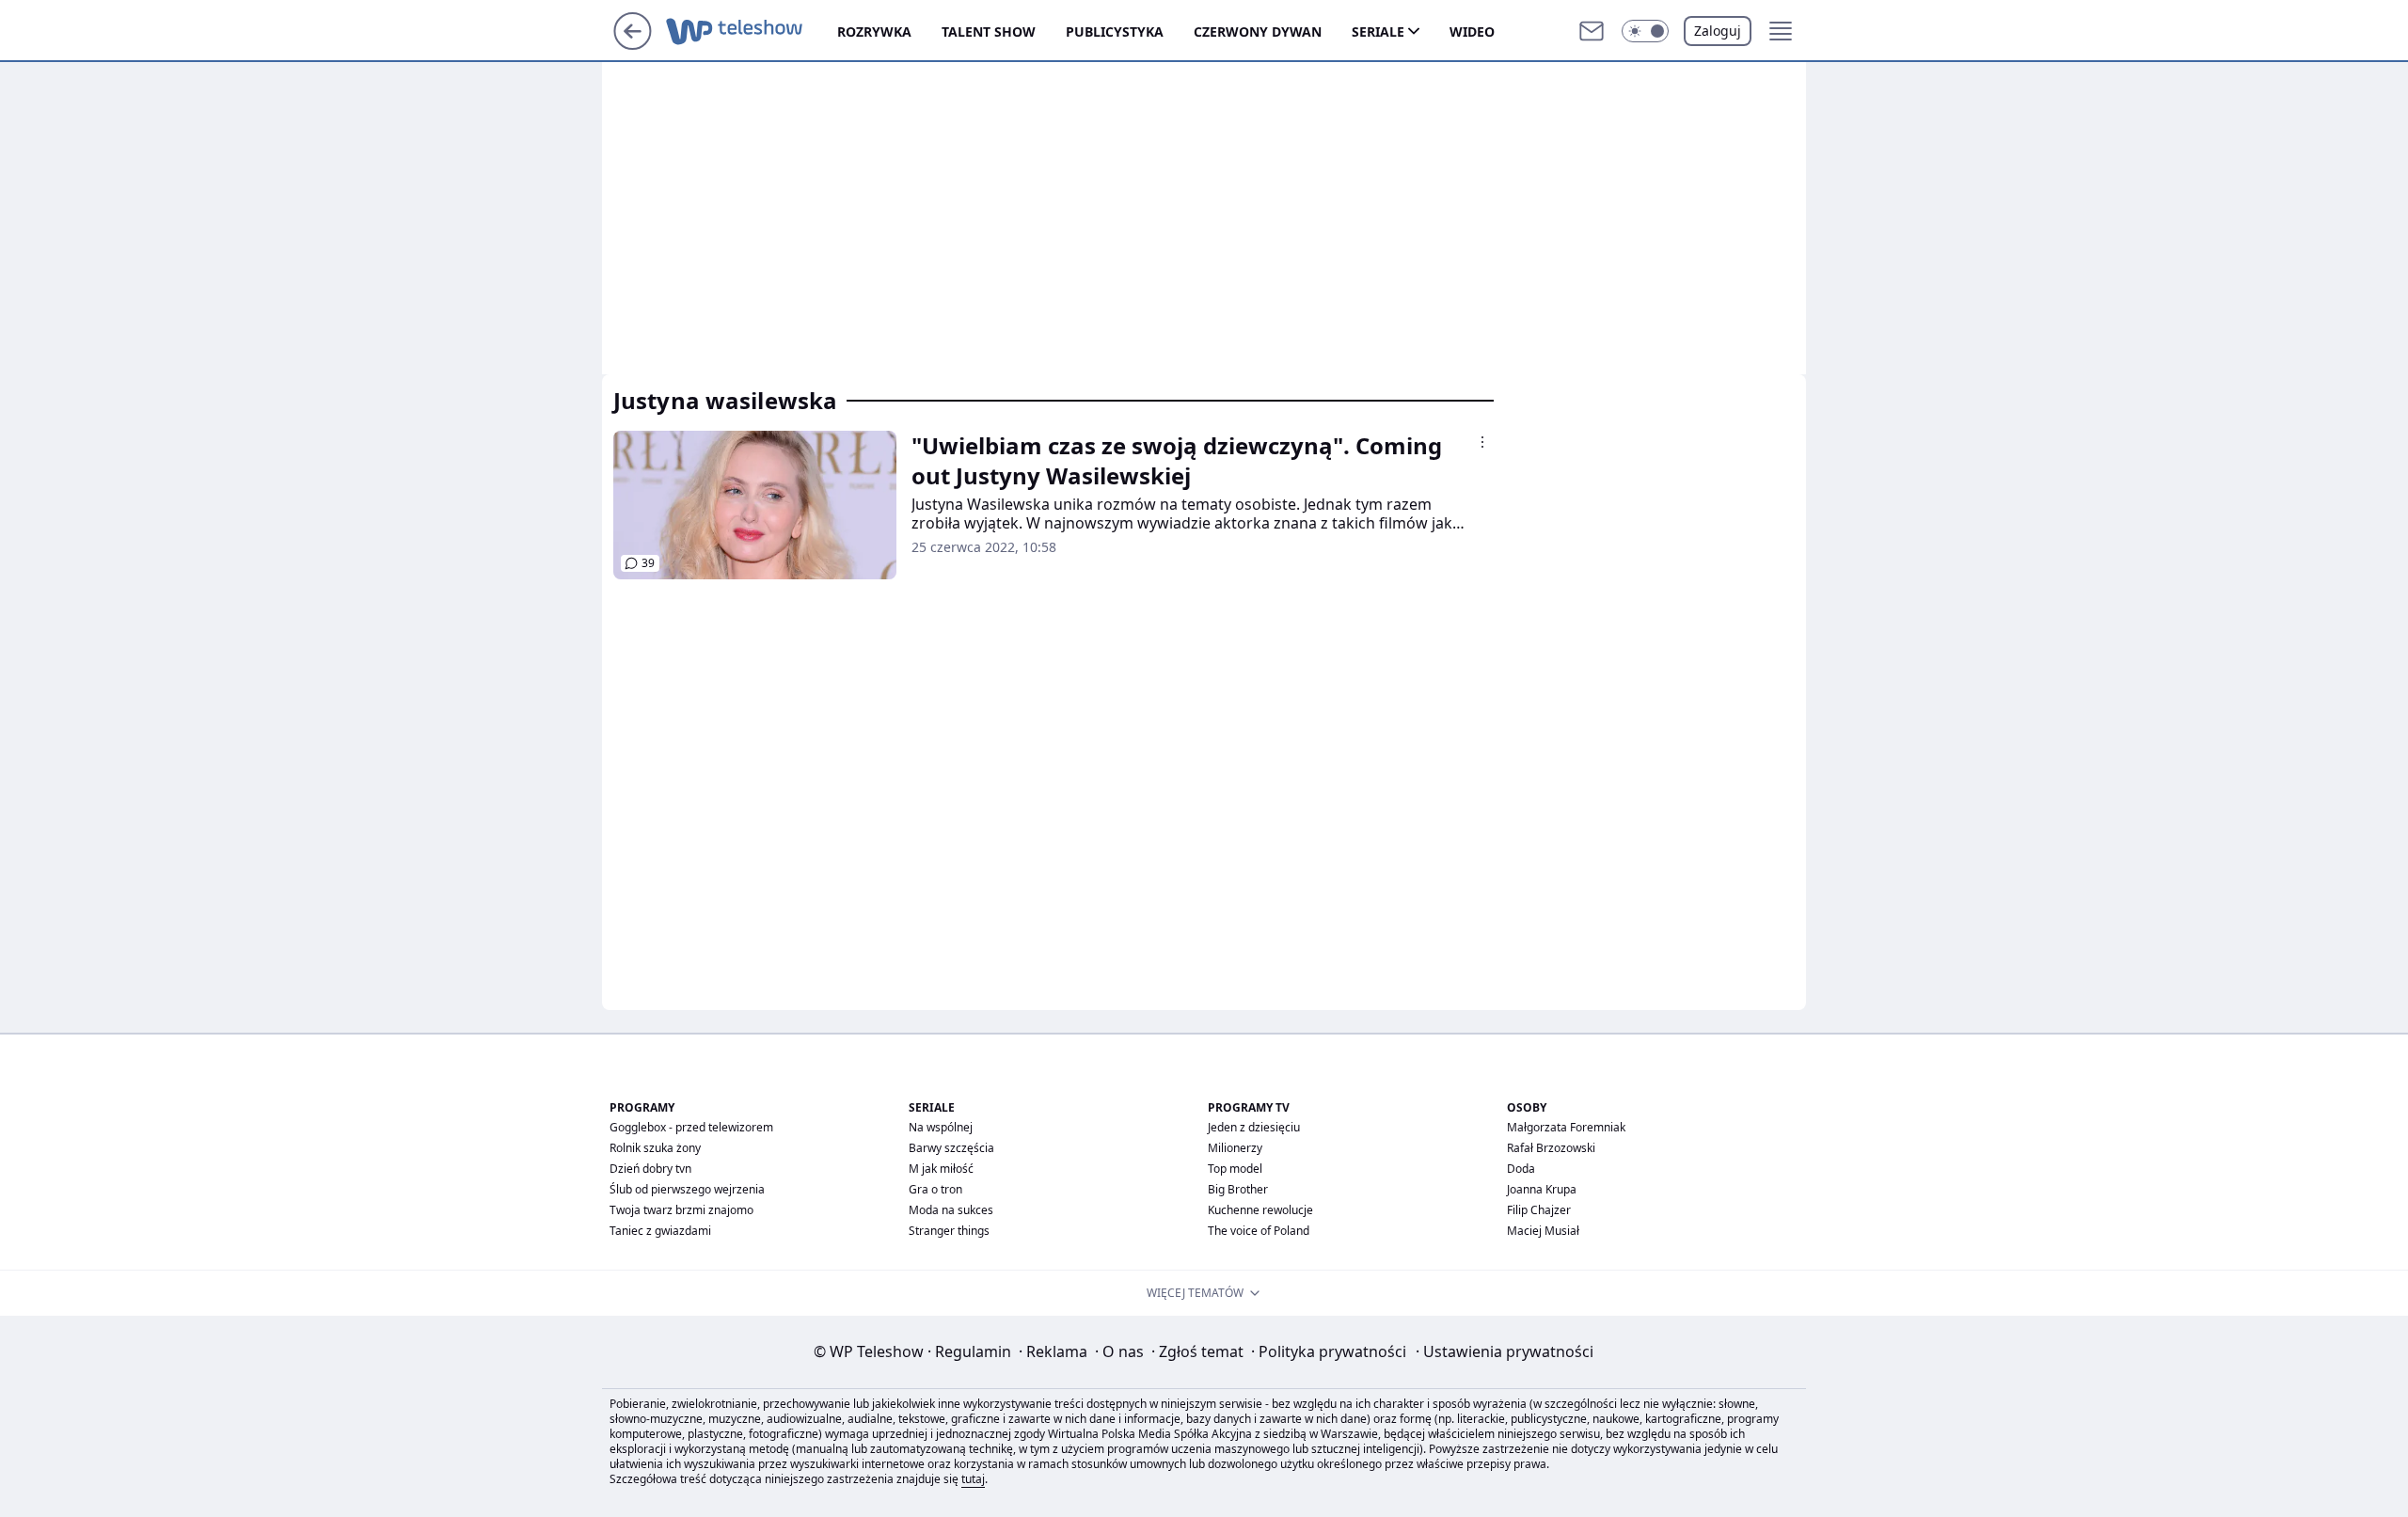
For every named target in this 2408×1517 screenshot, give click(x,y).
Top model (1235, 1169)
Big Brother (1238, 1189)
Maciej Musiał (1543, 1231)
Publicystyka (1115, 32)
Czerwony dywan (1258, 32)
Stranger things (949, 1231)
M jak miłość (941, 1169)
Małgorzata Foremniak (1566, 1127)
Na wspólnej (941, 1127)
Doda (1521, 1169)
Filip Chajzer (1539, 1210)
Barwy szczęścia (951, 1148)
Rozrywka (874, 32)
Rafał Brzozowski (1551, 1148)
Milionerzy (1235, 1148)
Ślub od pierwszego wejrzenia (687, 1189)
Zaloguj (1718, 31)
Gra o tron (935, 1189)
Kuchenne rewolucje (1260, 1210)
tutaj (973, 1479)
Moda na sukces (951, 1210)
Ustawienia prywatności (1505, 1351)
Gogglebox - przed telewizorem (691, 1127)
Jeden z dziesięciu (1254, 1127)
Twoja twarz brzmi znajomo (681, 1210)
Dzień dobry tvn (650, 1169)
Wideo (1472, 32)
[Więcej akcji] (1482, 442)
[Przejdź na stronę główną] (633, 44)
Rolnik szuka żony (655, 1148)
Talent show (989, 32)
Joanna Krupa (1542, 1189)
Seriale (1378, 32)
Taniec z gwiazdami (660, 1231)
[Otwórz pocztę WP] (1592, 31)
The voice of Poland (1259, 1231)
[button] (1645, 31)
